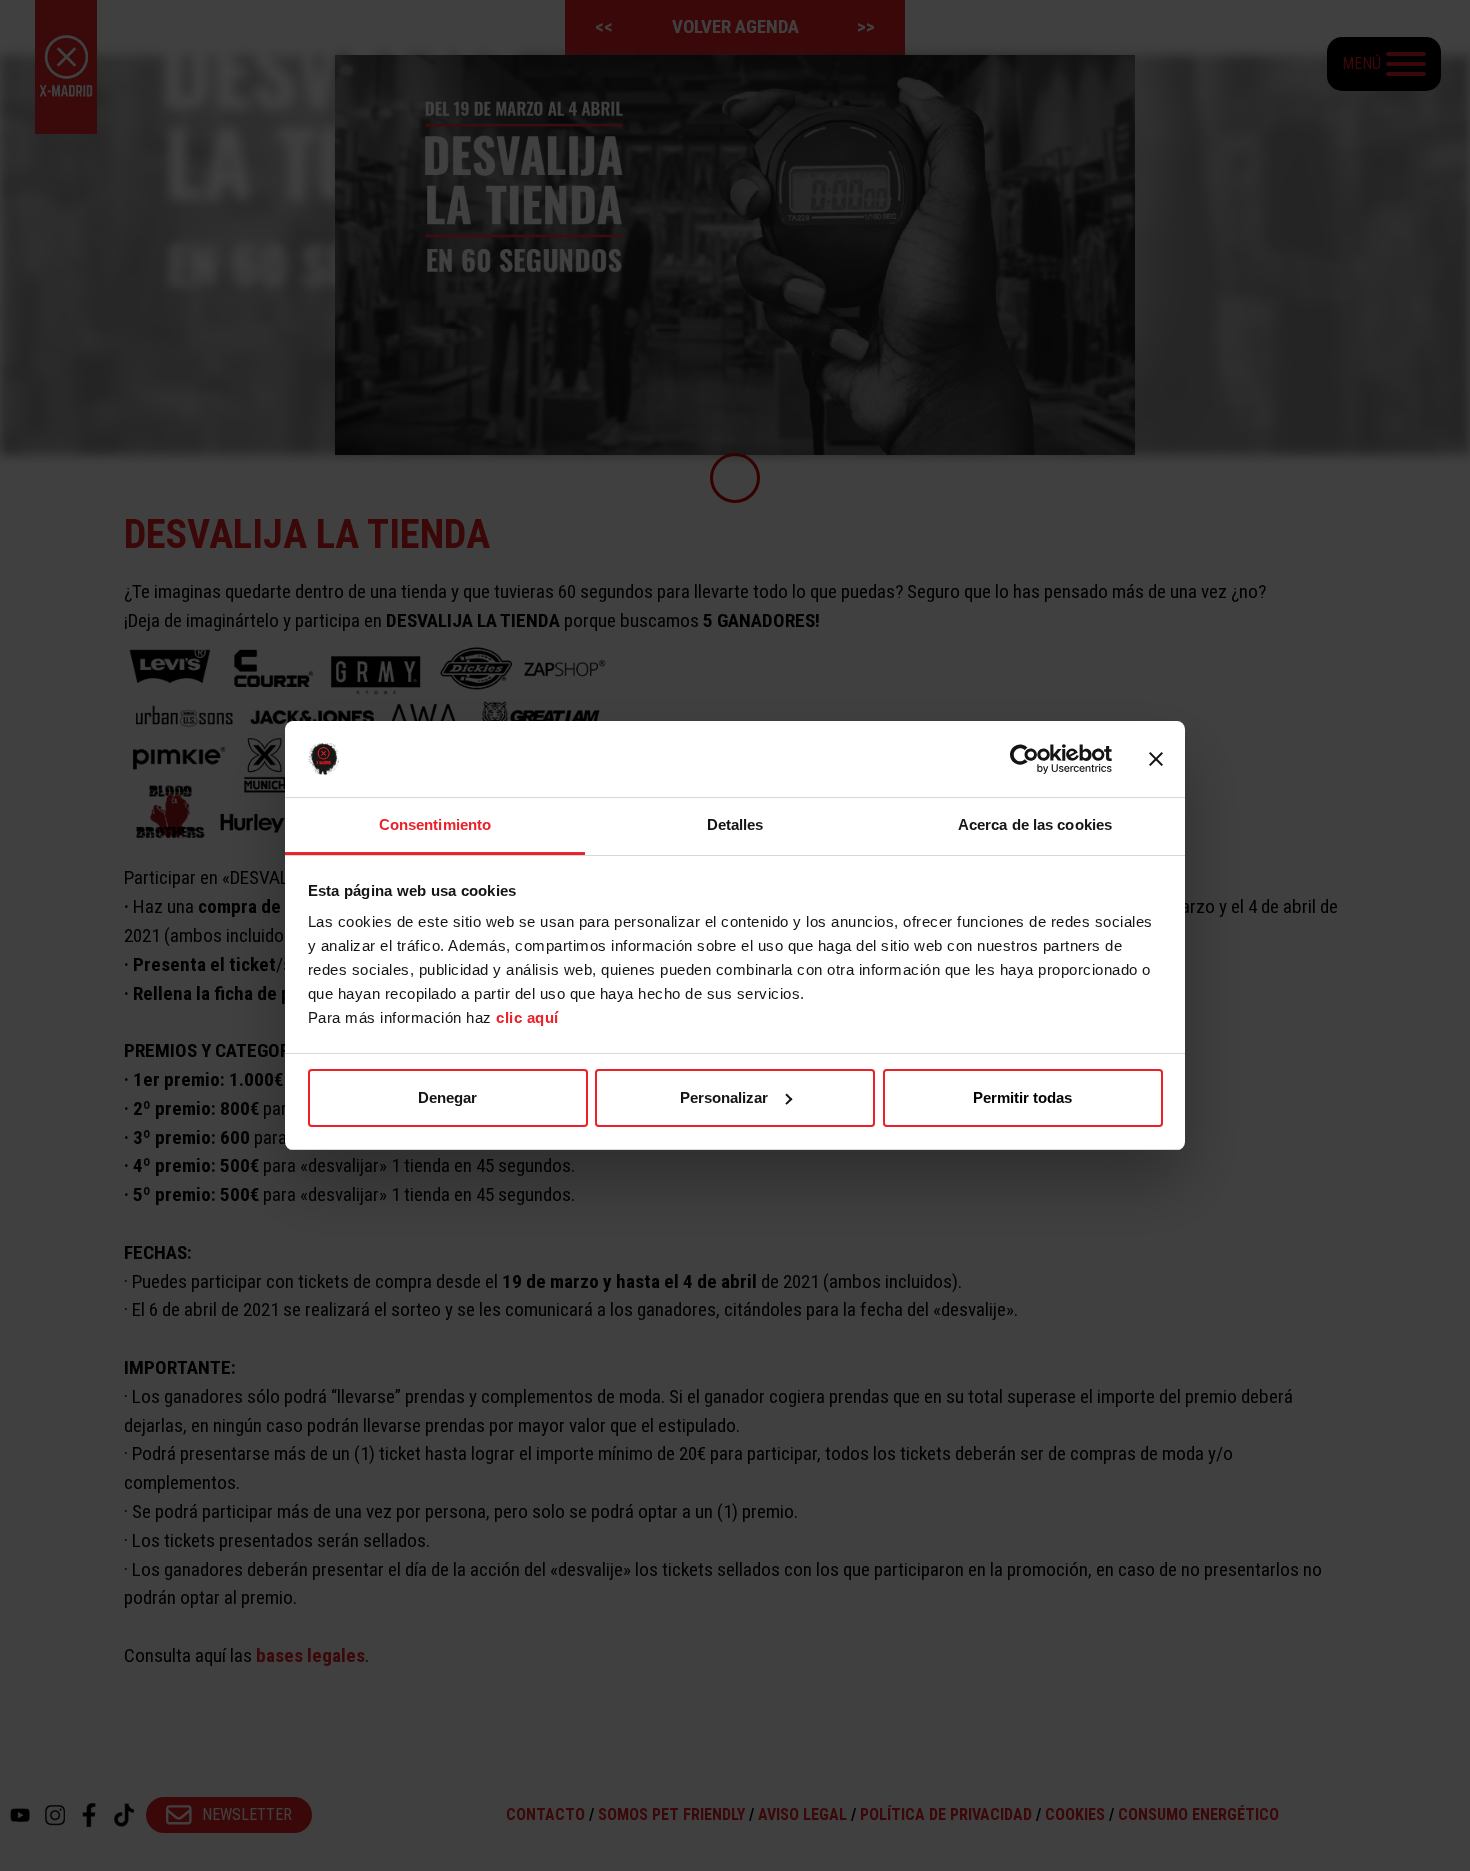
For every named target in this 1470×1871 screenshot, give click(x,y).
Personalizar (724, 1097)
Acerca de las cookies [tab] (1035, 824)
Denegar (447, 1097)
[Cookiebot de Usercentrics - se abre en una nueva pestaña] (1024, 759)
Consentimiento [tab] (435, 824)
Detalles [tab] (735, 824)
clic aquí (527, 1017)
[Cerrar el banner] (1156, 759)
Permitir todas (1022, 1097)
